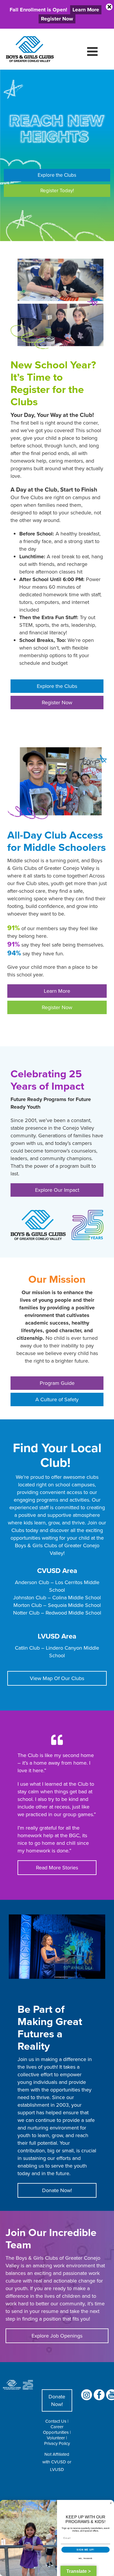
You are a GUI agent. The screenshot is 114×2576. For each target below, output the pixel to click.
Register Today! (57, 190)
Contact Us (56, 2421)
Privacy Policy (57, 2443)
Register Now (57, 702)
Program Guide (57, 1383)
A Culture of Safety (57, 1399)
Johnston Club (30, 1597)
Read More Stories (57, 1867)
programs (47, 1500)
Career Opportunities (56, 2429)
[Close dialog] (111, 2503)
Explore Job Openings (57, 2336)
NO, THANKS (86, 2559)
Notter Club (26, 1613)
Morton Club (28, 1605)
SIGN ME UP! (85, 2550)
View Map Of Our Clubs (57, 1678)
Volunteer (56, 2438)
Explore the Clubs (57, 175)
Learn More (57, 991)
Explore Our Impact (57, 1190)
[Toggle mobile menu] (93, 51)
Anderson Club (32, 1582)
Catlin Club (27, 1648)
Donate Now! (57, 2190)
